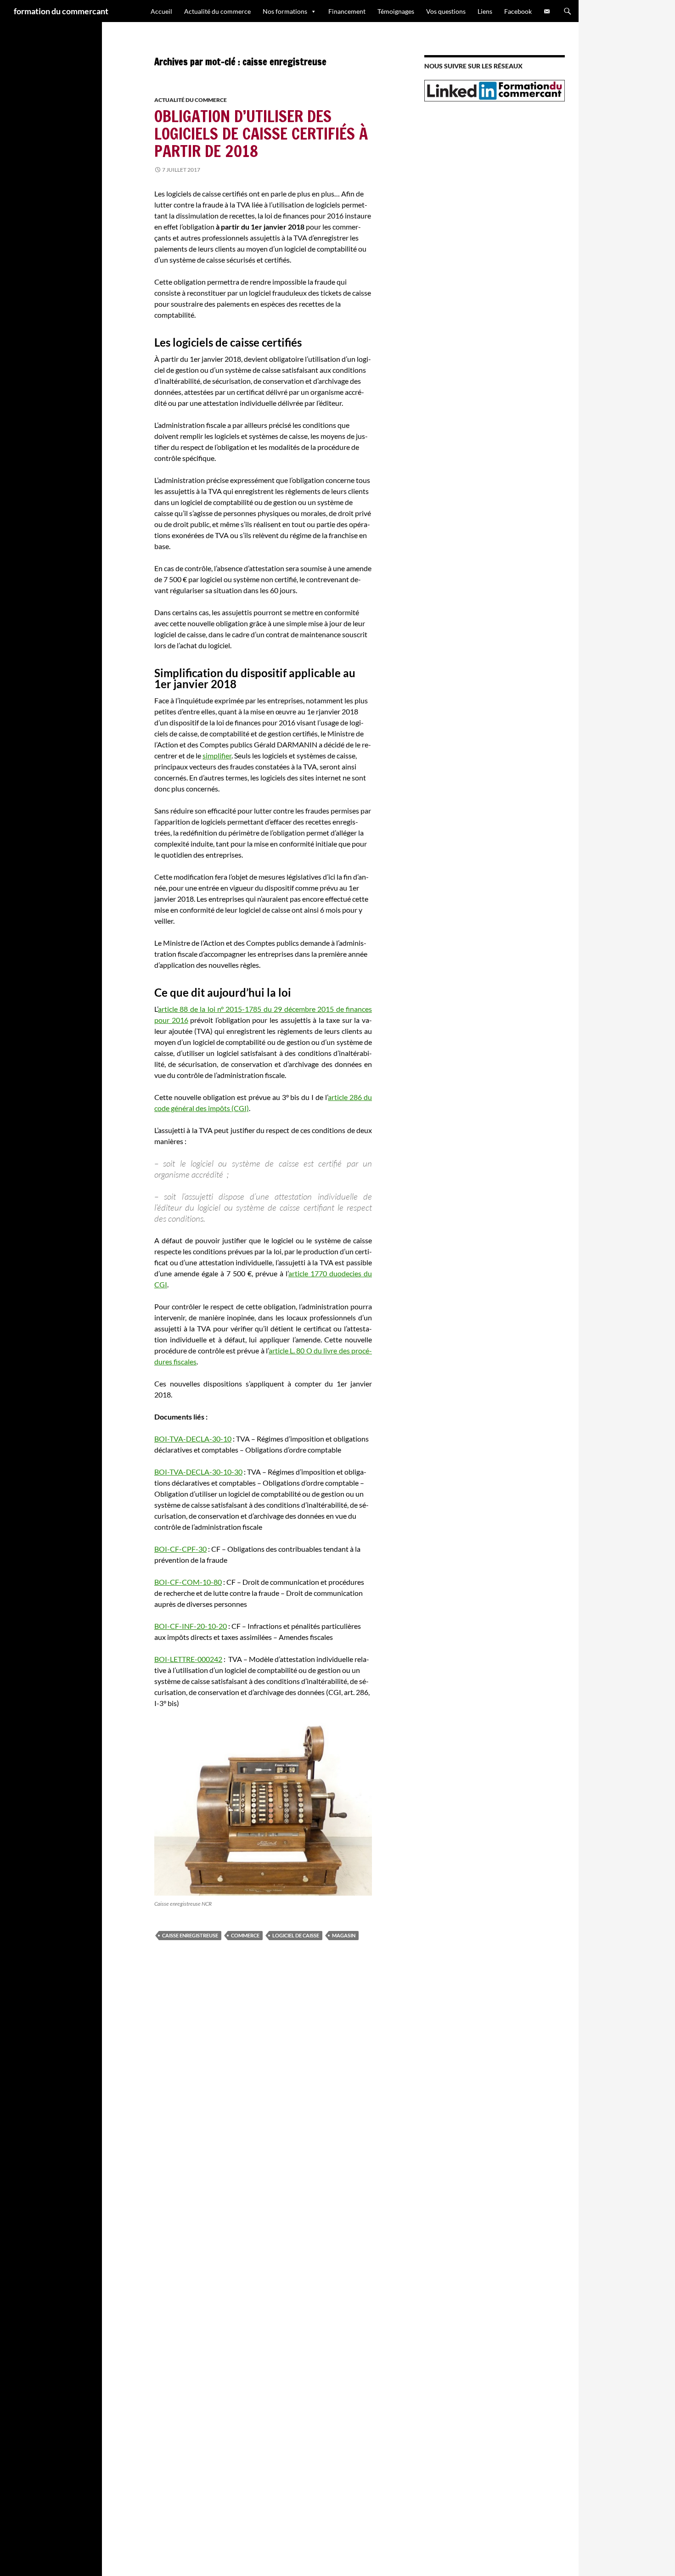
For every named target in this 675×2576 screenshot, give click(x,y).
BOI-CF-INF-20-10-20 (191, 1626)
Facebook (518, 11)
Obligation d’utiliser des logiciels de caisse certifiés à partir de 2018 (261, 134)
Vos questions (446, 11)
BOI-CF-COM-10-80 (188, 1582)
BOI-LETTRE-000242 (188, 1659)
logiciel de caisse (296, 1935)
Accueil (161, 11)
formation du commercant (61, 11)
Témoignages (396, 11)
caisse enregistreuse (190, 1935)
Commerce (245, 1935)
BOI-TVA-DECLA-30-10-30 (198, 1472)
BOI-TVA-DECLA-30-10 (193, 1439)
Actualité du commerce (217, 11)
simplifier (217, 755)
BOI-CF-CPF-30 (180, 1549)
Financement (347, 11)
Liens (485, 11)
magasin (344, 1935)
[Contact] (547, 11)
